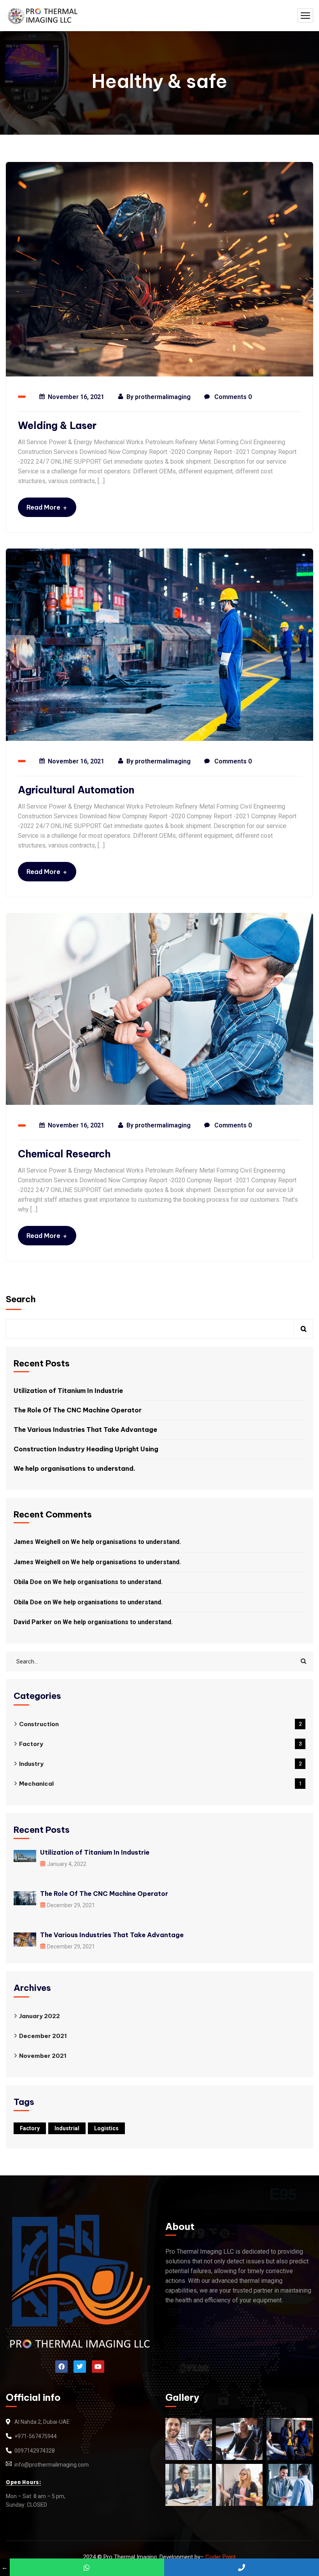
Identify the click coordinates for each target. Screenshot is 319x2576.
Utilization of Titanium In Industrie (68, 1391)
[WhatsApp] (87, 2567)
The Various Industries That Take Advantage (85, 1430)
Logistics (106, 2128)
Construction (160, 1724)
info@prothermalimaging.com (52, 2465)
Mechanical (160, 1784)
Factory (160, 1744)
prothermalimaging (163, 397)
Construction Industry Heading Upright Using (86, 1449)
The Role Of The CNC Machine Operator (78, 1410)
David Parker (33, 1622)
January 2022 (39, 2016)
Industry (160, 1764)
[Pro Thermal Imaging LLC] (42, 16)
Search (21, 1299)
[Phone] (242, 2567)
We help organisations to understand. (74, 1468)
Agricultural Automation (76, 790)
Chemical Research (64, 1154)
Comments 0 (232, 397)
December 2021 (43, 2036)
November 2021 (43, 2056)
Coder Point (221, 2557)
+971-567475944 (36, 2436)
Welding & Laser (57, 426)
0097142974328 (35, 2451)
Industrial (67, 2128)
